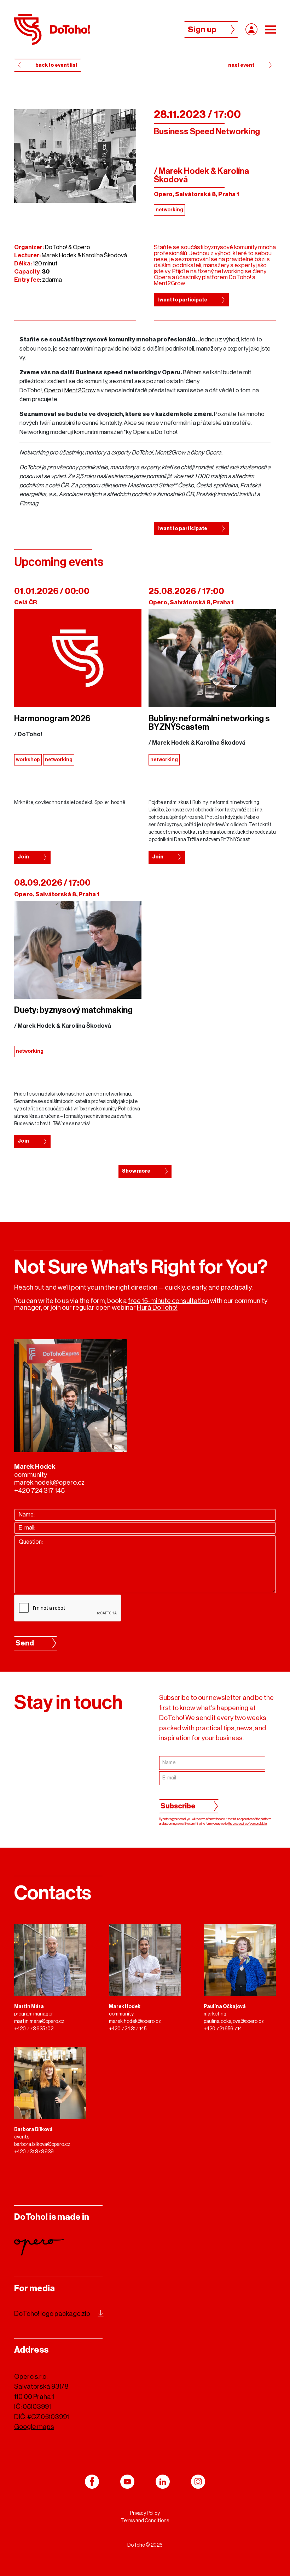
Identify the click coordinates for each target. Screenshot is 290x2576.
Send (25, 1643)
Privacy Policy (145, 2513)
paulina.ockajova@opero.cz (234, 2022)
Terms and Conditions (145, 2521)
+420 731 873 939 (34, 2152)
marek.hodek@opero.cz (49, 1482)
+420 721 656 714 (223, 2029)
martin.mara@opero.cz (39, 2022)
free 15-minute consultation (169, 1301)
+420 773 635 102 (34, 2029)
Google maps (34, 2427)
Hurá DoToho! (157, 1307)
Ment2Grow (80, 390)
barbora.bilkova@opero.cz (42, 2144)
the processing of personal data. (248, 1824)
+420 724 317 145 (39, 1491)
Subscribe (178, 1806)
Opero (53, 390)
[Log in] (251, 29)
